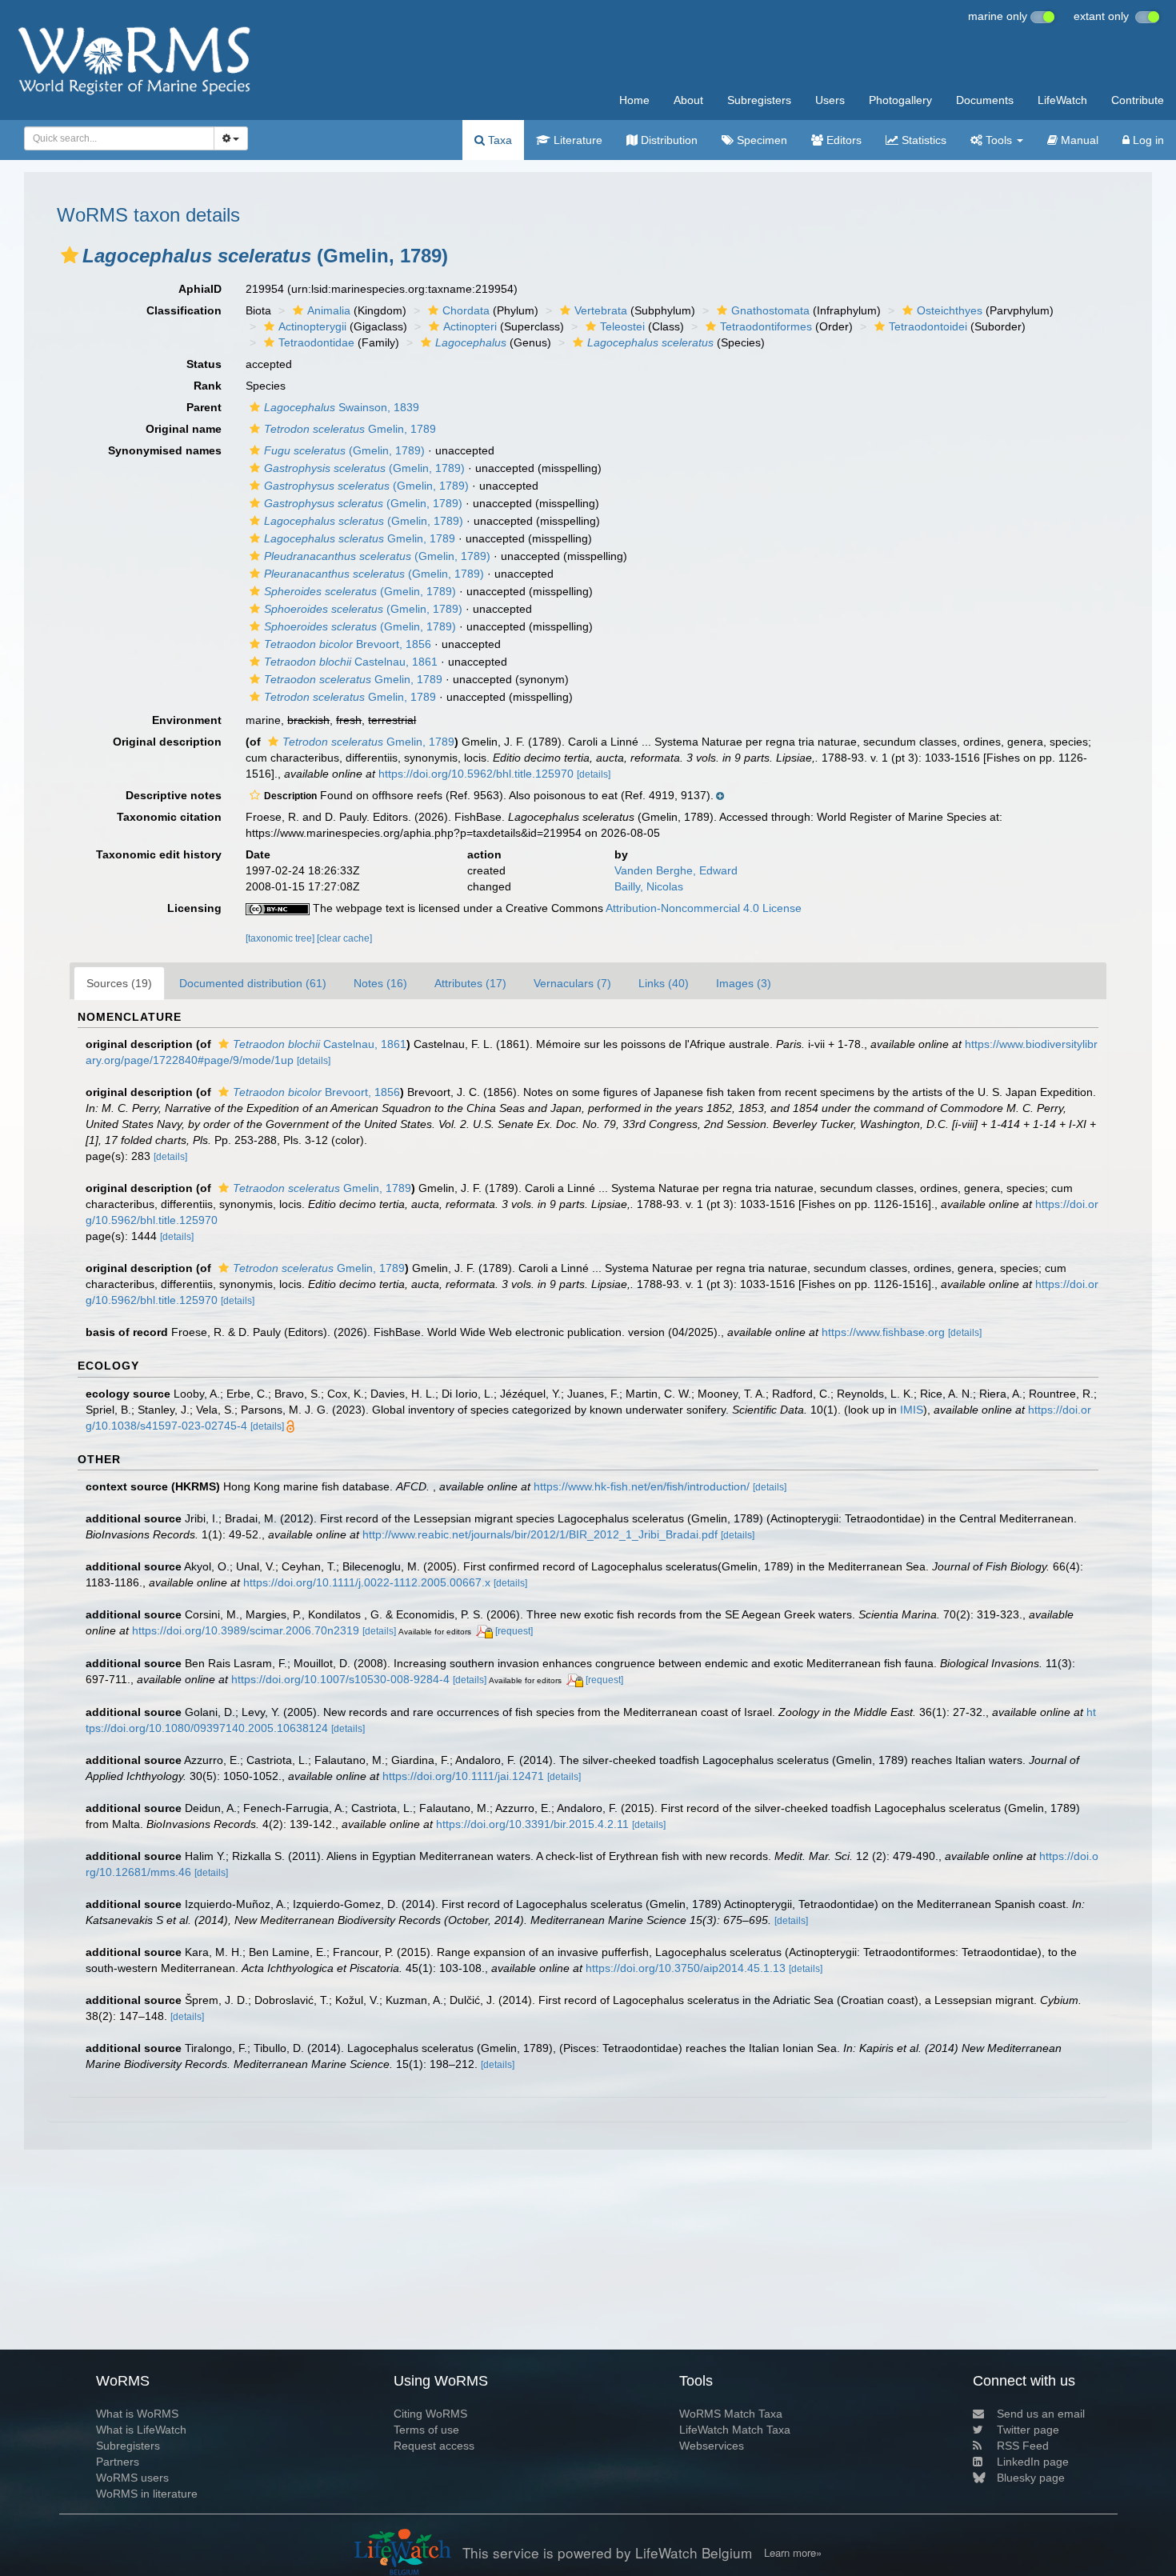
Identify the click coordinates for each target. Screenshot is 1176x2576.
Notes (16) (380, 983)
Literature (576, 140)
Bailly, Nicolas (649, 886)
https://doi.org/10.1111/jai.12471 (463, 1776)
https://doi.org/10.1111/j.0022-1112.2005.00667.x (367, 1582)
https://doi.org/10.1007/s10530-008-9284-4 (340, 1679)
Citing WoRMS (430, 2414)
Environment (187, 720)
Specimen (760, 140)
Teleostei (622, 326)
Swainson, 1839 (342, 407)
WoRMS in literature (147, 2494)
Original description (167, 742)
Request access (434, 2446)
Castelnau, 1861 (351, 662)
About (688, 100)
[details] (594, 774)
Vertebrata (601, 310)
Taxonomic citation (169, 817)
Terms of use (426, 2430)
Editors (842, 140)
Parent (204, 407)
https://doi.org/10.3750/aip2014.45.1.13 (686, 1968)
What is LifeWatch (141, 2430)
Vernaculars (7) (572, 983)
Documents (985, 100)
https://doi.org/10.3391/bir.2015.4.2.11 (532, 1824)
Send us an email (1041, 2414)
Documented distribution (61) (253, 983)
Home (634, 100)
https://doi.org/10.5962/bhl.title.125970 (476, 774)
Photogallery (900, 100)
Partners (118, 2462)
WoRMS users (132, 2478)
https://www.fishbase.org (883, 1332)
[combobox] (119, 138)
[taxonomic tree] (281, 938)
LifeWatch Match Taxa (735, 2430)
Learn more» (793, 2553)
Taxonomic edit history (159, 854)
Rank (208, 386)
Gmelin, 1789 (350, 429)
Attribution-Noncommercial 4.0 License (704, 908)
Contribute (1138, 100)
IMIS (912, 1410)
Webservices (712, 2446)
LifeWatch (1062, 100)
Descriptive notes (174, 795)
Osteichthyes (950, 310)
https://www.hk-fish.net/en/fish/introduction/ (642, 1486)
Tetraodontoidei (928, 326)
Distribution (668, 140)
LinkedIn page (1033, 2462)
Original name (184, 429)
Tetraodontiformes (766, 326)
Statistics (922, 140)
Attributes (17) (470, 983)
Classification (184, 310)
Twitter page (1028, 2430)
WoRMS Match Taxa (731, 2414)
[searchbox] (114, 138)
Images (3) (744, 983)
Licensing (194, 908)
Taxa (498, 140)
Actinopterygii (312, 326)
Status (204, 364)
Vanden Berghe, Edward (676, 870)
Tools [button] (999, 140)
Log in (1147, 140)
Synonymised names (165, 450)
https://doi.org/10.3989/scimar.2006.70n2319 (246, 1630)
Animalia (329, 310)
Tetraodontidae (316, 342)
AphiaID (200, 289)
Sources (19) (119, 983)
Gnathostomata (770, 310)
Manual (1078, 140)
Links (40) (664, 983)
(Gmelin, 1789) (344, 450)
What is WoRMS (137, 2414)
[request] (514, 1631)
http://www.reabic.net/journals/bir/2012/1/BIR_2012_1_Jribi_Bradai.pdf (540, 1534)
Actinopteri (470, 326)
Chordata (466, 310)
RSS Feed (1023, 2446)
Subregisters (759, 100)
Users (830, 100)
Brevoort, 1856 (348, 644)
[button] (70, 255)
